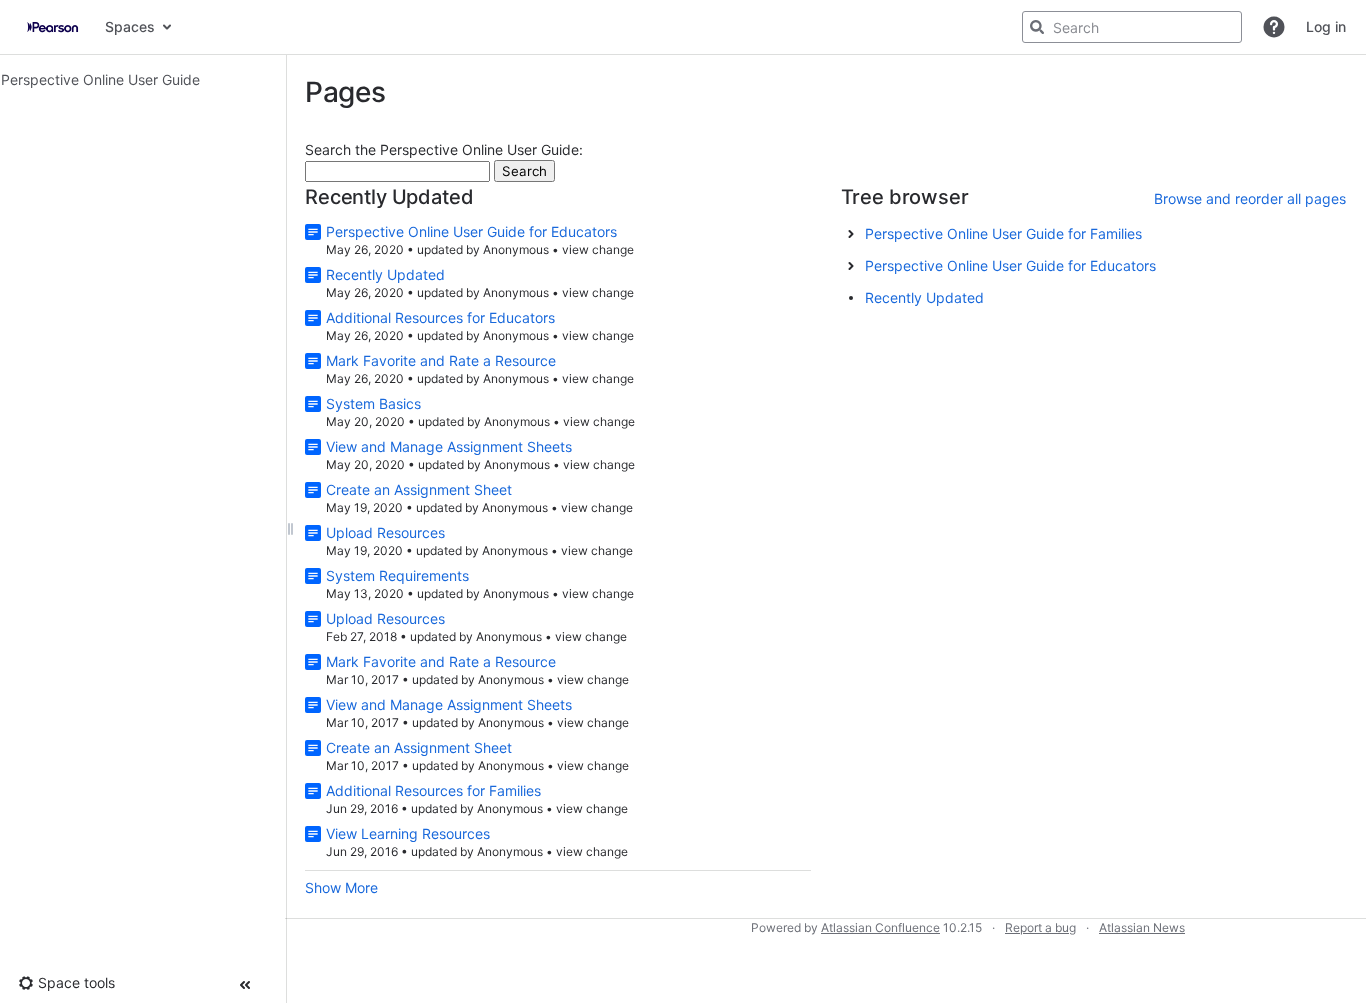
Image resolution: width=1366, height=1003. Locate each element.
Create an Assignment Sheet (419, 489)
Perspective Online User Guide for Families (1003, 233)
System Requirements (397, 575)
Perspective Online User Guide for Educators (471, 231)
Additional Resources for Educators (440, 317)
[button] (1274, 27)
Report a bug (1040, 927)
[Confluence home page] (52, 27)
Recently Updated (385, 274)
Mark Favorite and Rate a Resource (441, 360)
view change (598, 249)
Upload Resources (385, 532)
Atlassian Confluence (880, 927)
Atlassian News (1142, 927)
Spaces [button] (130, 26)
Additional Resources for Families (433, 790)
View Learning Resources (408, 833)
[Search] (1037, 27)
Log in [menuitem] (1326, 26)
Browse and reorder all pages (1250, 198)
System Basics (373, 403)
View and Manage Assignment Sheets (449, 446)
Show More (341, 887)
